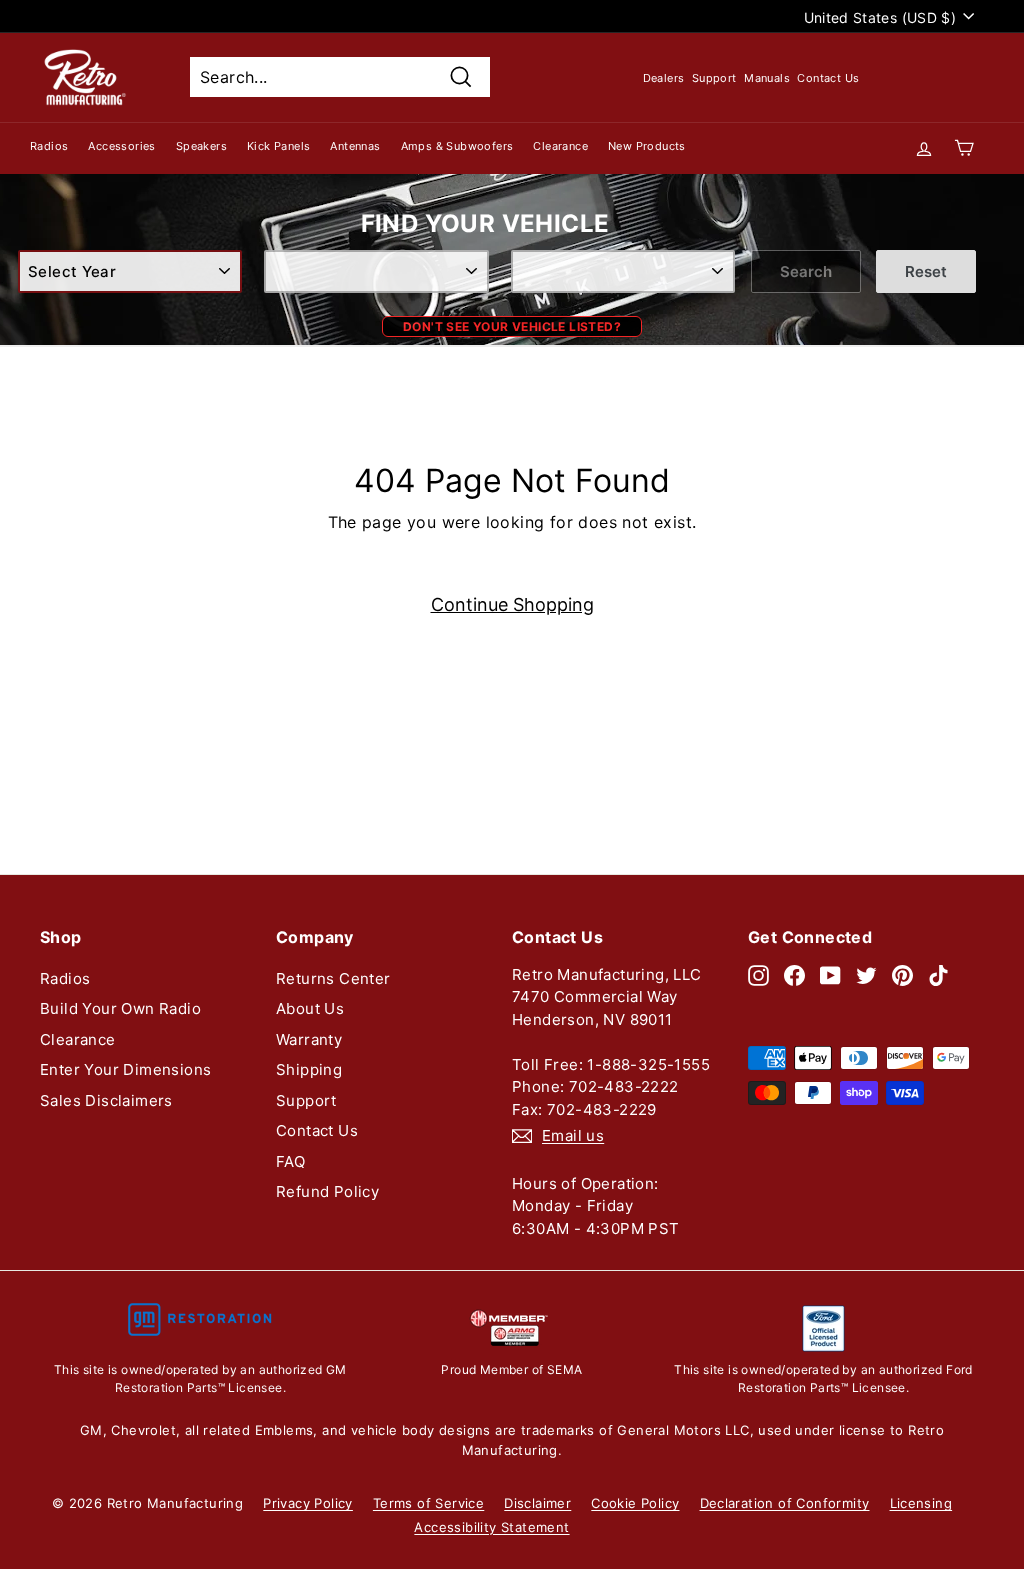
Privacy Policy (308, 1503)
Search (806, 271)
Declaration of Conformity (785, 1503)
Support (714, 78)
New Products (647, 146)
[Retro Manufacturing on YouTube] (830, 975)
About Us (310, 1008)
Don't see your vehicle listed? (512, 326)
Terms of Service (428, 1503)
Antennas (355, 146)
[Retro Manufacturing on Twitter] (866, 975)
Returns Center (333, 978)
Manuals (767, 78)
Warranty (309, 1039)
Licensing (921, 1503)
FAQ (290, 1161)
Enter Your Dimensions (125, 1069)
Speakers (201, 146)
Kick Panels (278, 146)
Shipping (309, 1069)
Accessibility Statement (491, 1527)
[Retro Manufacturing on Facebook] (794, 975)
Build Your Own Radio (120, 1008)
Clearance (560, 146)
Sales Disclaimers (106, 1100)
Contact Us (828, 78)
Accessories (121, 146)
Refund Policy (327, 1191)
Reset (926, 271)
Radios (49, 146)
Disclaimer (537, 1503)
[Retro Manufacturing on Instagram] (758, 975)
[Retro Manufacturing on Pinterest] (902, 975)
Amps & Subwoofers (457, 146)
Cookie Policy (635, 1503)
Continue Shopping (512, 604)
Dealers (664, 78)
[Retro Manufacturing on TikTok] (938, 975)
